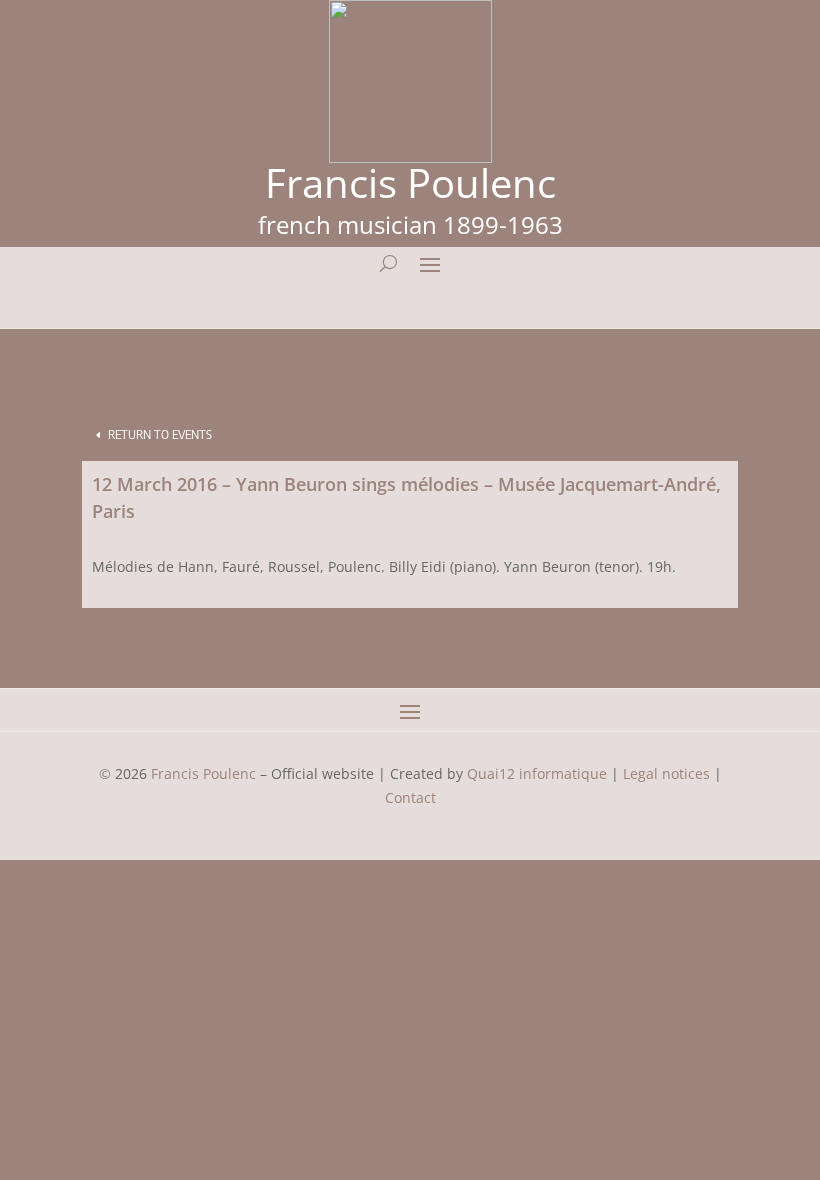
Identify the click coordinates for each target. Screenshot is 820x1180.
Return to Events (160, 434)
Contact (410, 797)
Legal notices (666, 773)
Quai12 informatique (537, 773)
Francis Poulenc (203, 773)
